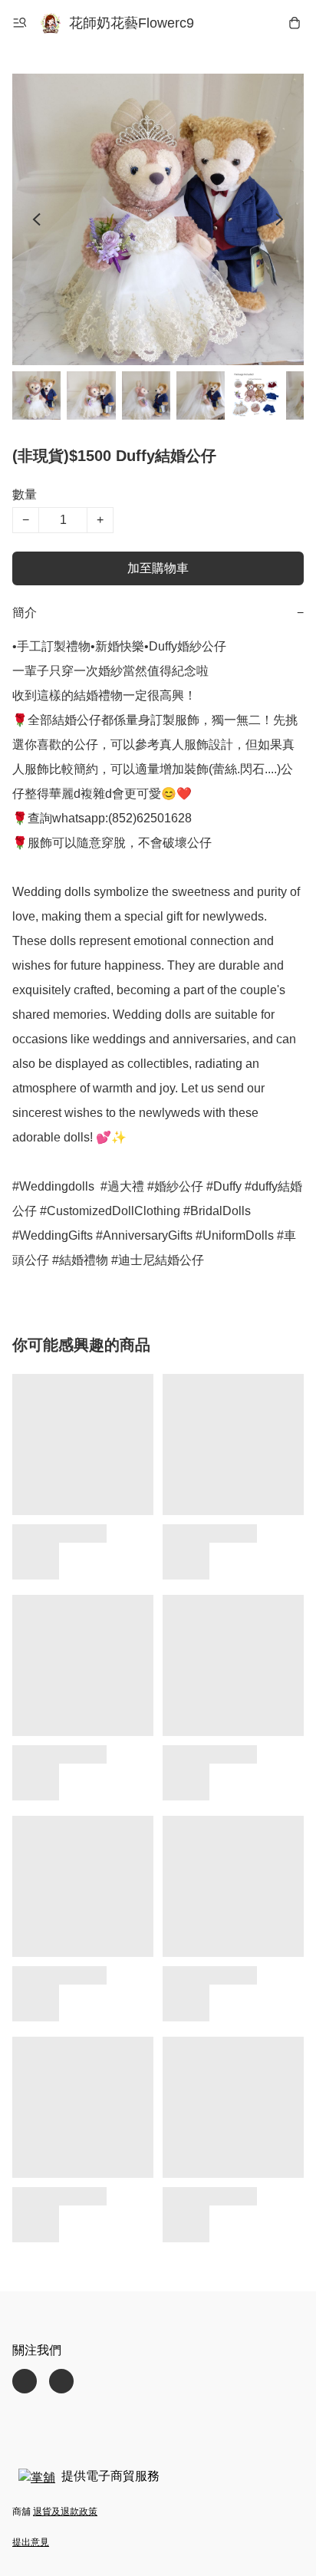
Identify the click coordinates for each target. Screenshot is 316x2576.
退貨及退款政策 (65, 2512)
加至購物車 (158, 568)
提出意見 (31, 2542)
